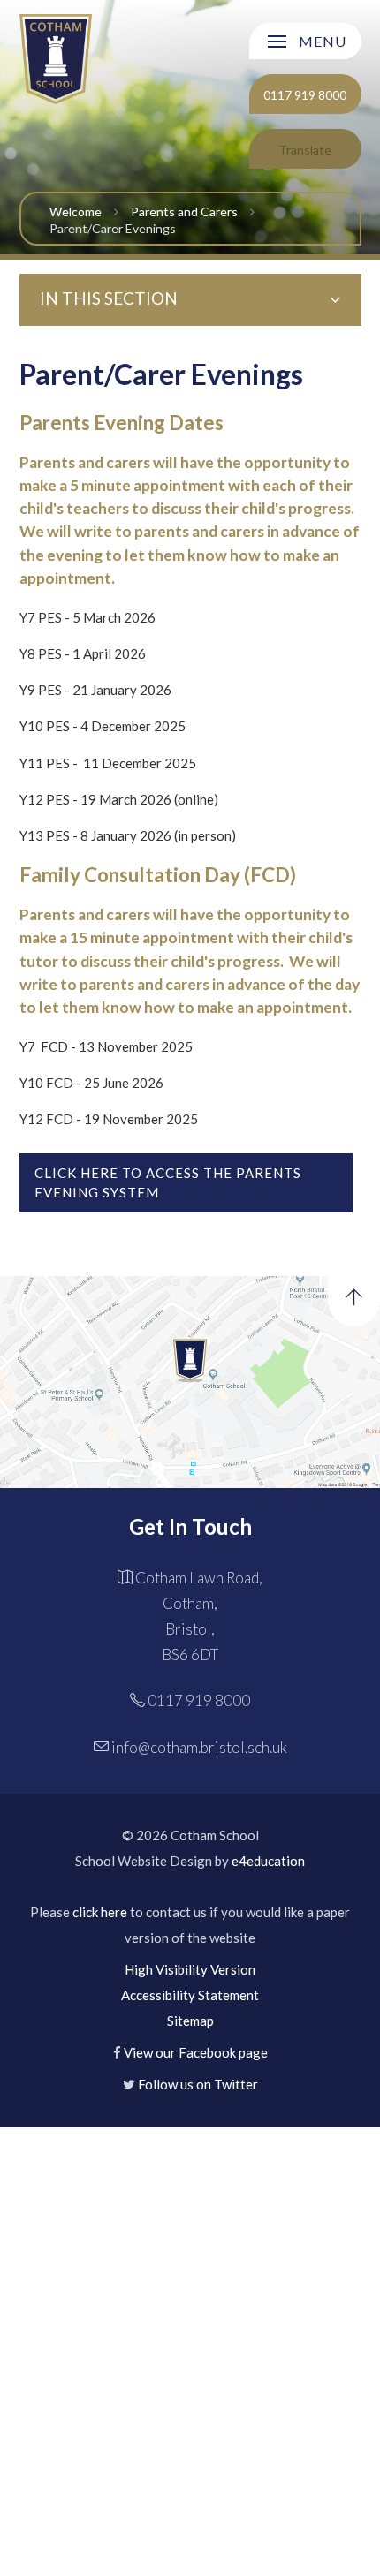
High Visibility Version (190, 1969)
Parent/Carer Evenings (113, 228)
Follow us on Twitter (198, 2084)
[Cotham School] (56, 59)
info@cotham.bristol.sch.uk (199, 1747)
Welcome (76, 212)
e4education (268, 1861)
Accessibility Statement (190, 1995)
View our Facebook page (196, 2052)
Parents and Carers (184, 212)
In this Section (109, 298)
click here (100, 1912)
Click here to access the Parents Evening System (168, 1183)
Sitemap (190, 2021)
